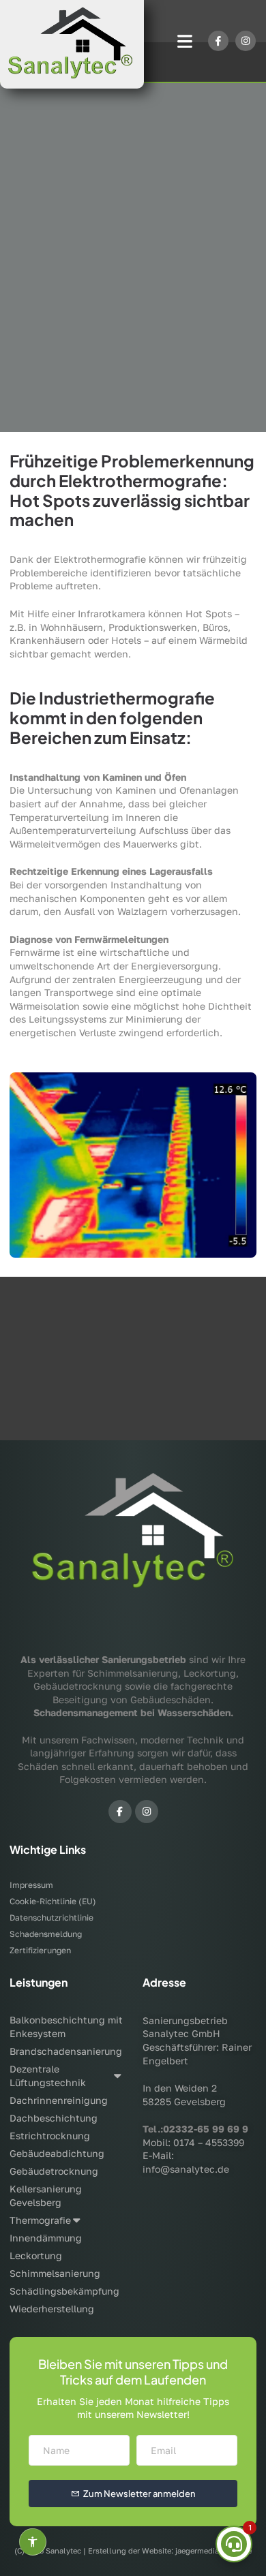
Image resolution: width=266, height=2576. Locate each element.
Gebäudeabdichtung (57, 2153)
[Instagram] (246, 41)
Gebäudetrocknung (54, 2171)
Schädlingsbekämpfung (64, 2291)
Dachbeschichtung (54, 2118)
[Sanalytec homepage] (72, 44)
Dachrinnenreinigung (59, 2100)
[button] (185, 41)
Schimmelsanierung (55, 2273)
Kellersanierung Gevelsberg (46, 2195)
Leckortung (36, 2255)
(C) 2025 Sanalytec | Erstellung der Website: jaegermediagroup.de (133, 2550)
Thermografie (40, 2220)
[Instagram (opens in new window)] (147, 1812)
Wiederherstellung (52, 2309)
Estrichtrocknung (50, 2136)
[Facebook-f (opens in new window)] (120, 1812)
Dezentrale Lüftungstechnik (48, 2076)
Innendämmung (46, 2238)
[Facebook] (218, 41)
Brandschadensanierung (66, 2051)
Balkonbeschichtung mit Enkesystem (66, 2027)
